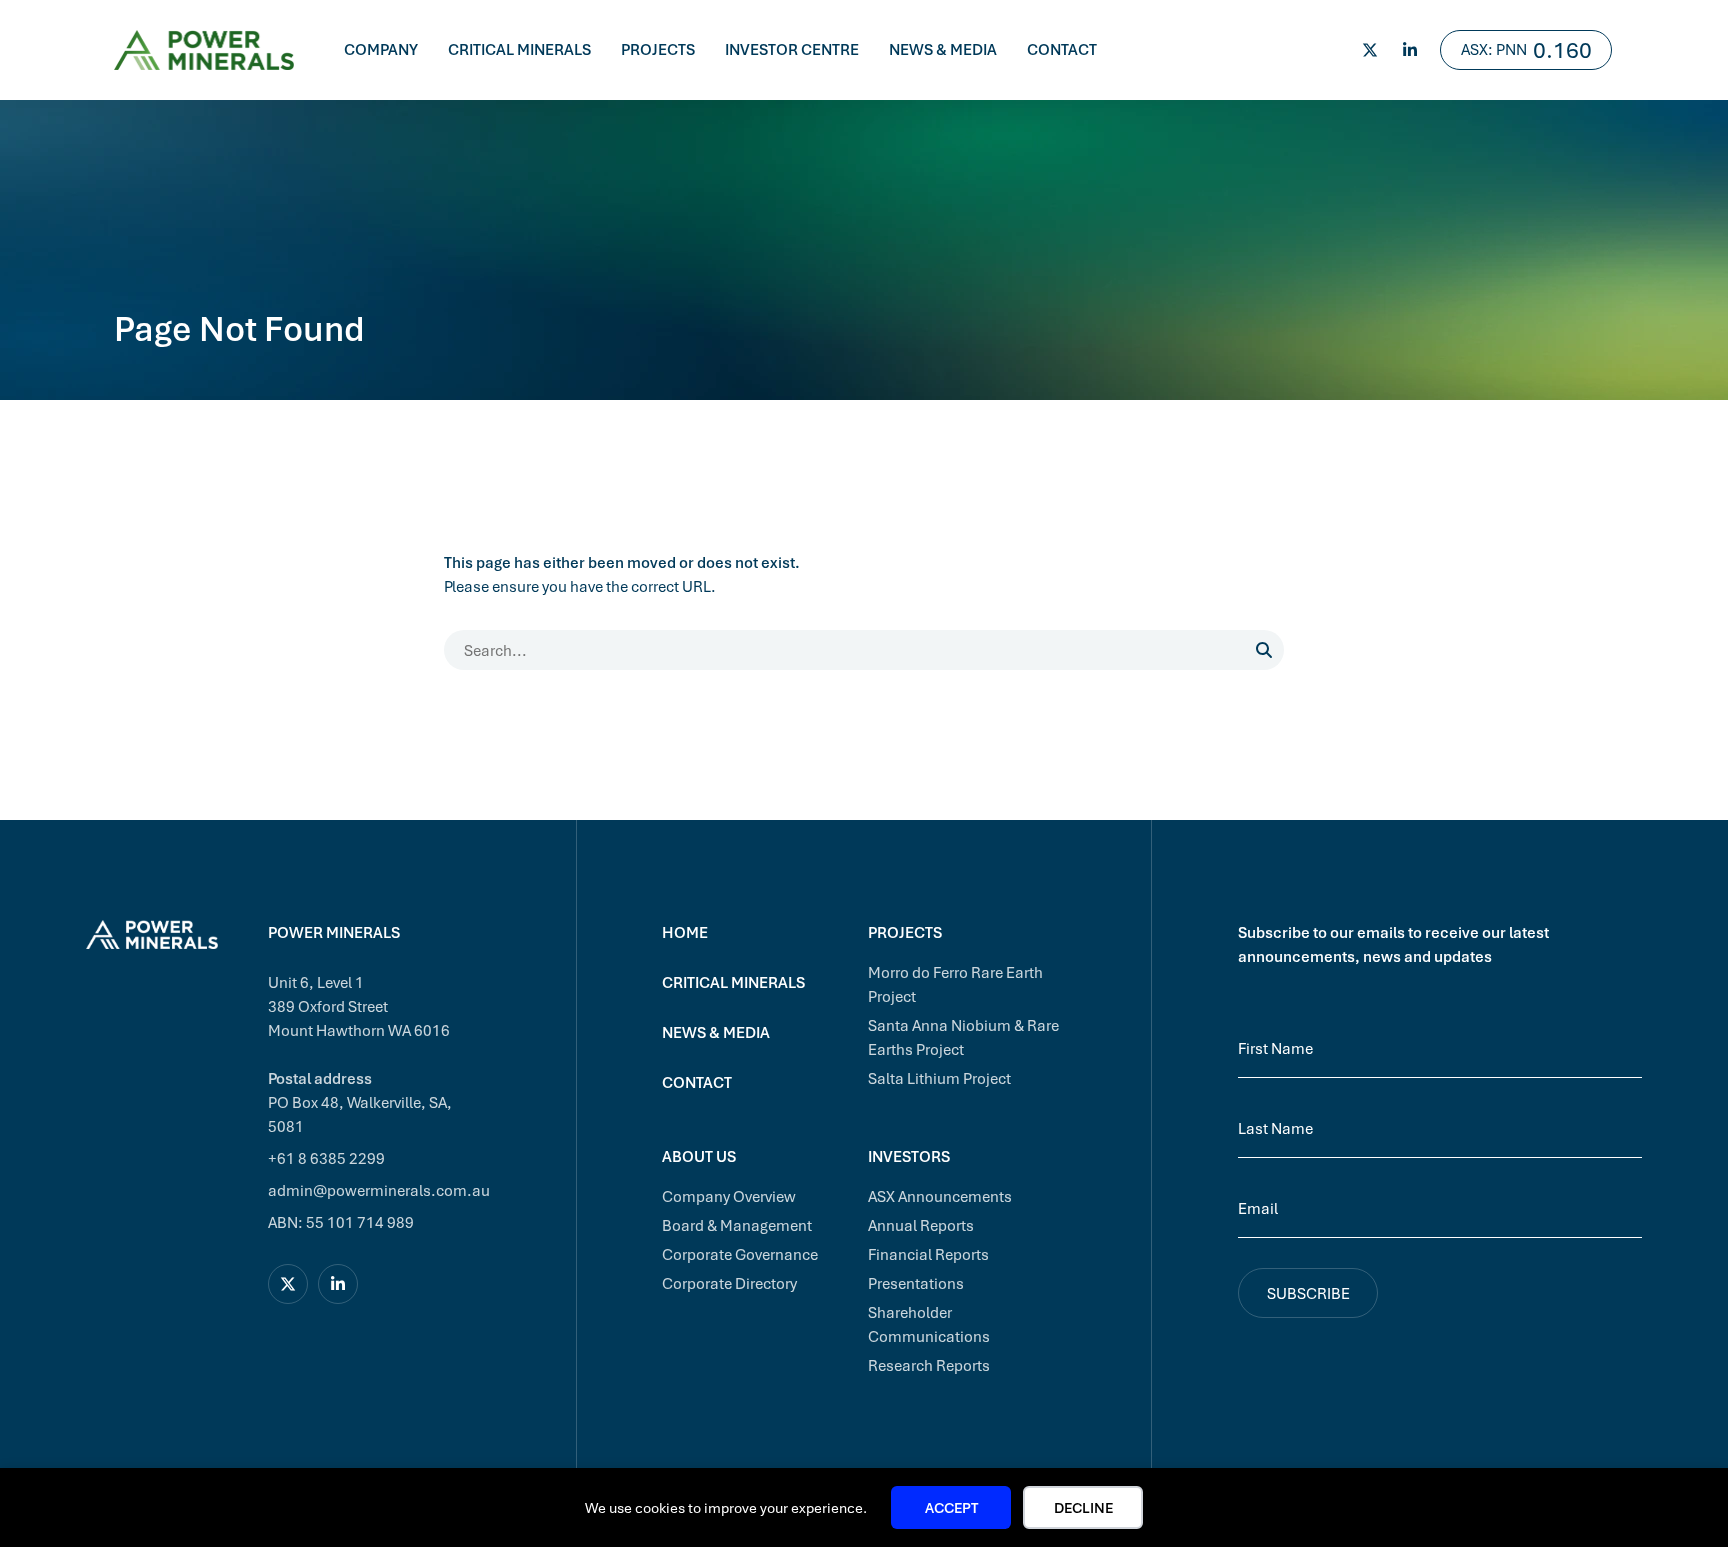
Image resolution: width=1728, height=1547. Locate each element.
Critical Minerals (519, 49)
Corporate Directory (729, 1283)
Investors (909, 1156)
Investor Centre (792, 49)
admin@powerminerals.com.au (379, 1190)
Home (685, 932)
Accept (951, 1507)
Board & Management (737, 1225)
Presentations (916, 1283)
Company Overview (729, 1196)
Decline (1083, 1507)
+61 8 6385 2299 (326, 1158)
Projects (658, 49)
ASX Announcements (940, 1196)
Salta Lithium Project (939, 1078)
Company (381, 49)
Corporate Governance (740, 1254)
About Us (699, 1156)
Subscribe (1308, 1293)
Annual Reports (921, 1225)
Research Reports (929, 1365)
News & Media (943, 49)
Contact (1062, 49)
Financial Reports (928, 1254)
